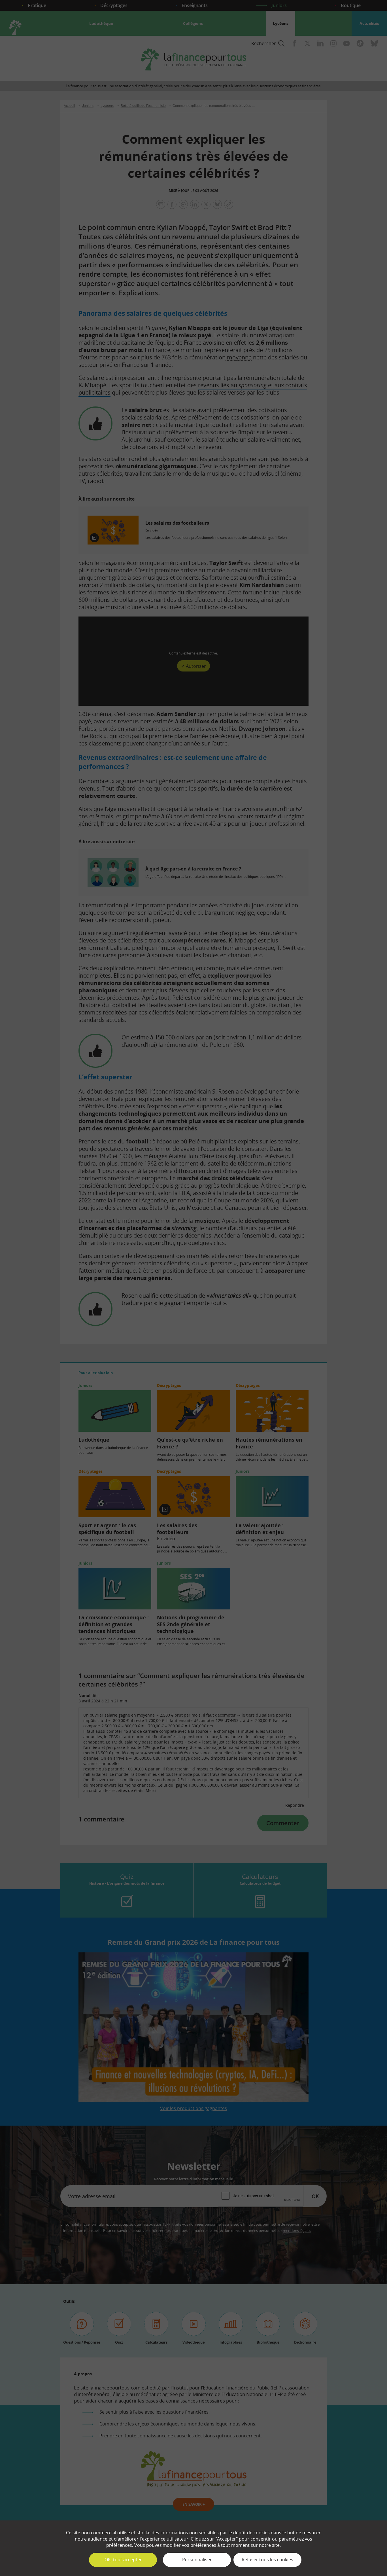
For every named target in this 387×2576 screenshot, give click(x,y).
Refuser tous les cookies (267, 2560)
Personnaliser (197, 2560)
